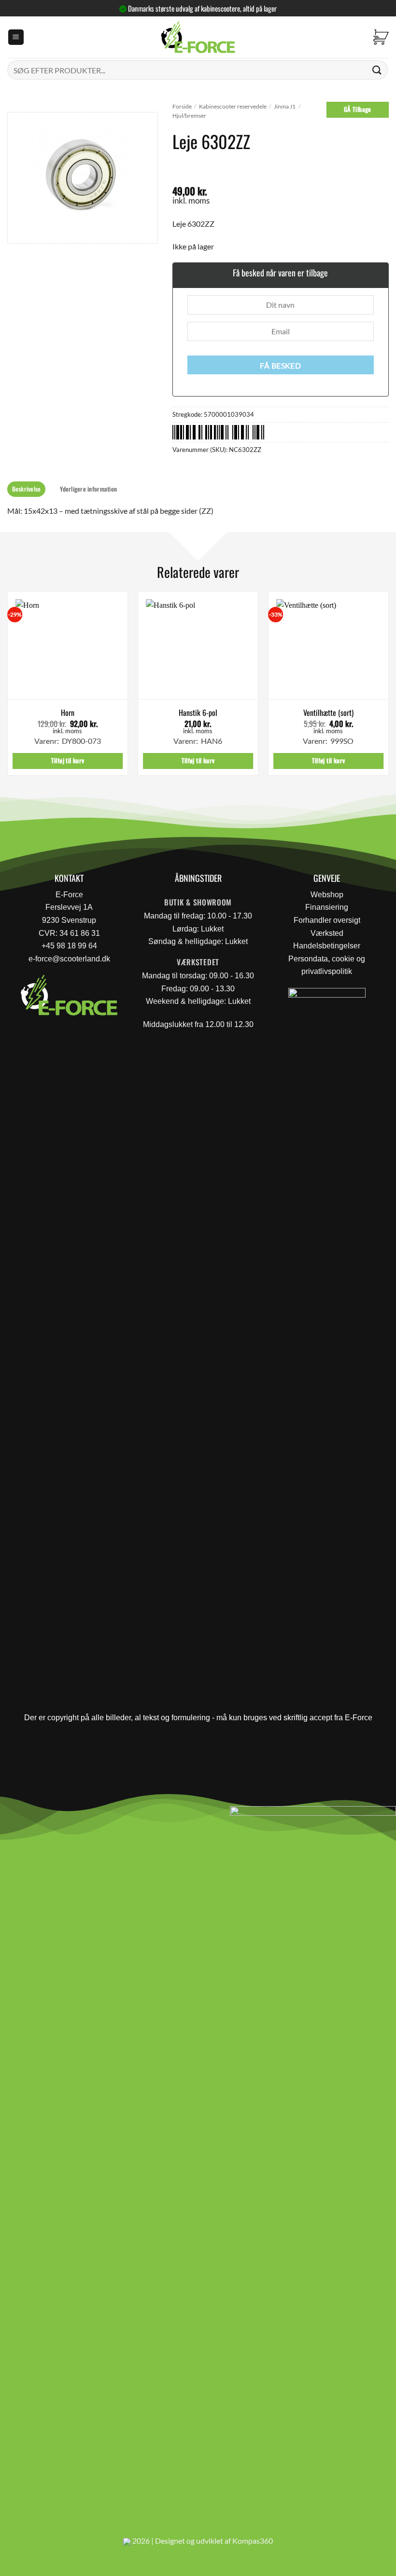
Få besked (280, 366)
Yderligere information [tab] (88, 489)
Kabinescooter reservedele (233, 106)
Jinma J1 (285, 106)
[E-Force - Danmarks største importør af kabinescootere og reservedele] (198, 37)
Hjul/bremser (189, 116)
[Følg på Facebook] (11, 1816)
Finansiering (327, 907)
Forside (182, 106)
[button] (16, 37)
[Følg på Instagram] (34, 1816)
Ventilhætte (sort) (328, 713)
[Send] (377, 70)
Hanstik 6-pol (198, 713)
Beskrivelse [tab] (27, 489)
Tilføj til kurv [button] (68, 760)
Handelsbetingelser (327, 946)
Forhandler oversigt (327, 920)
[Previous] (8, 687)
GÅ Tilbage (358, 109)
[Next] (388, 687)
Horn (68, 713)
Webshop (327, 895)
